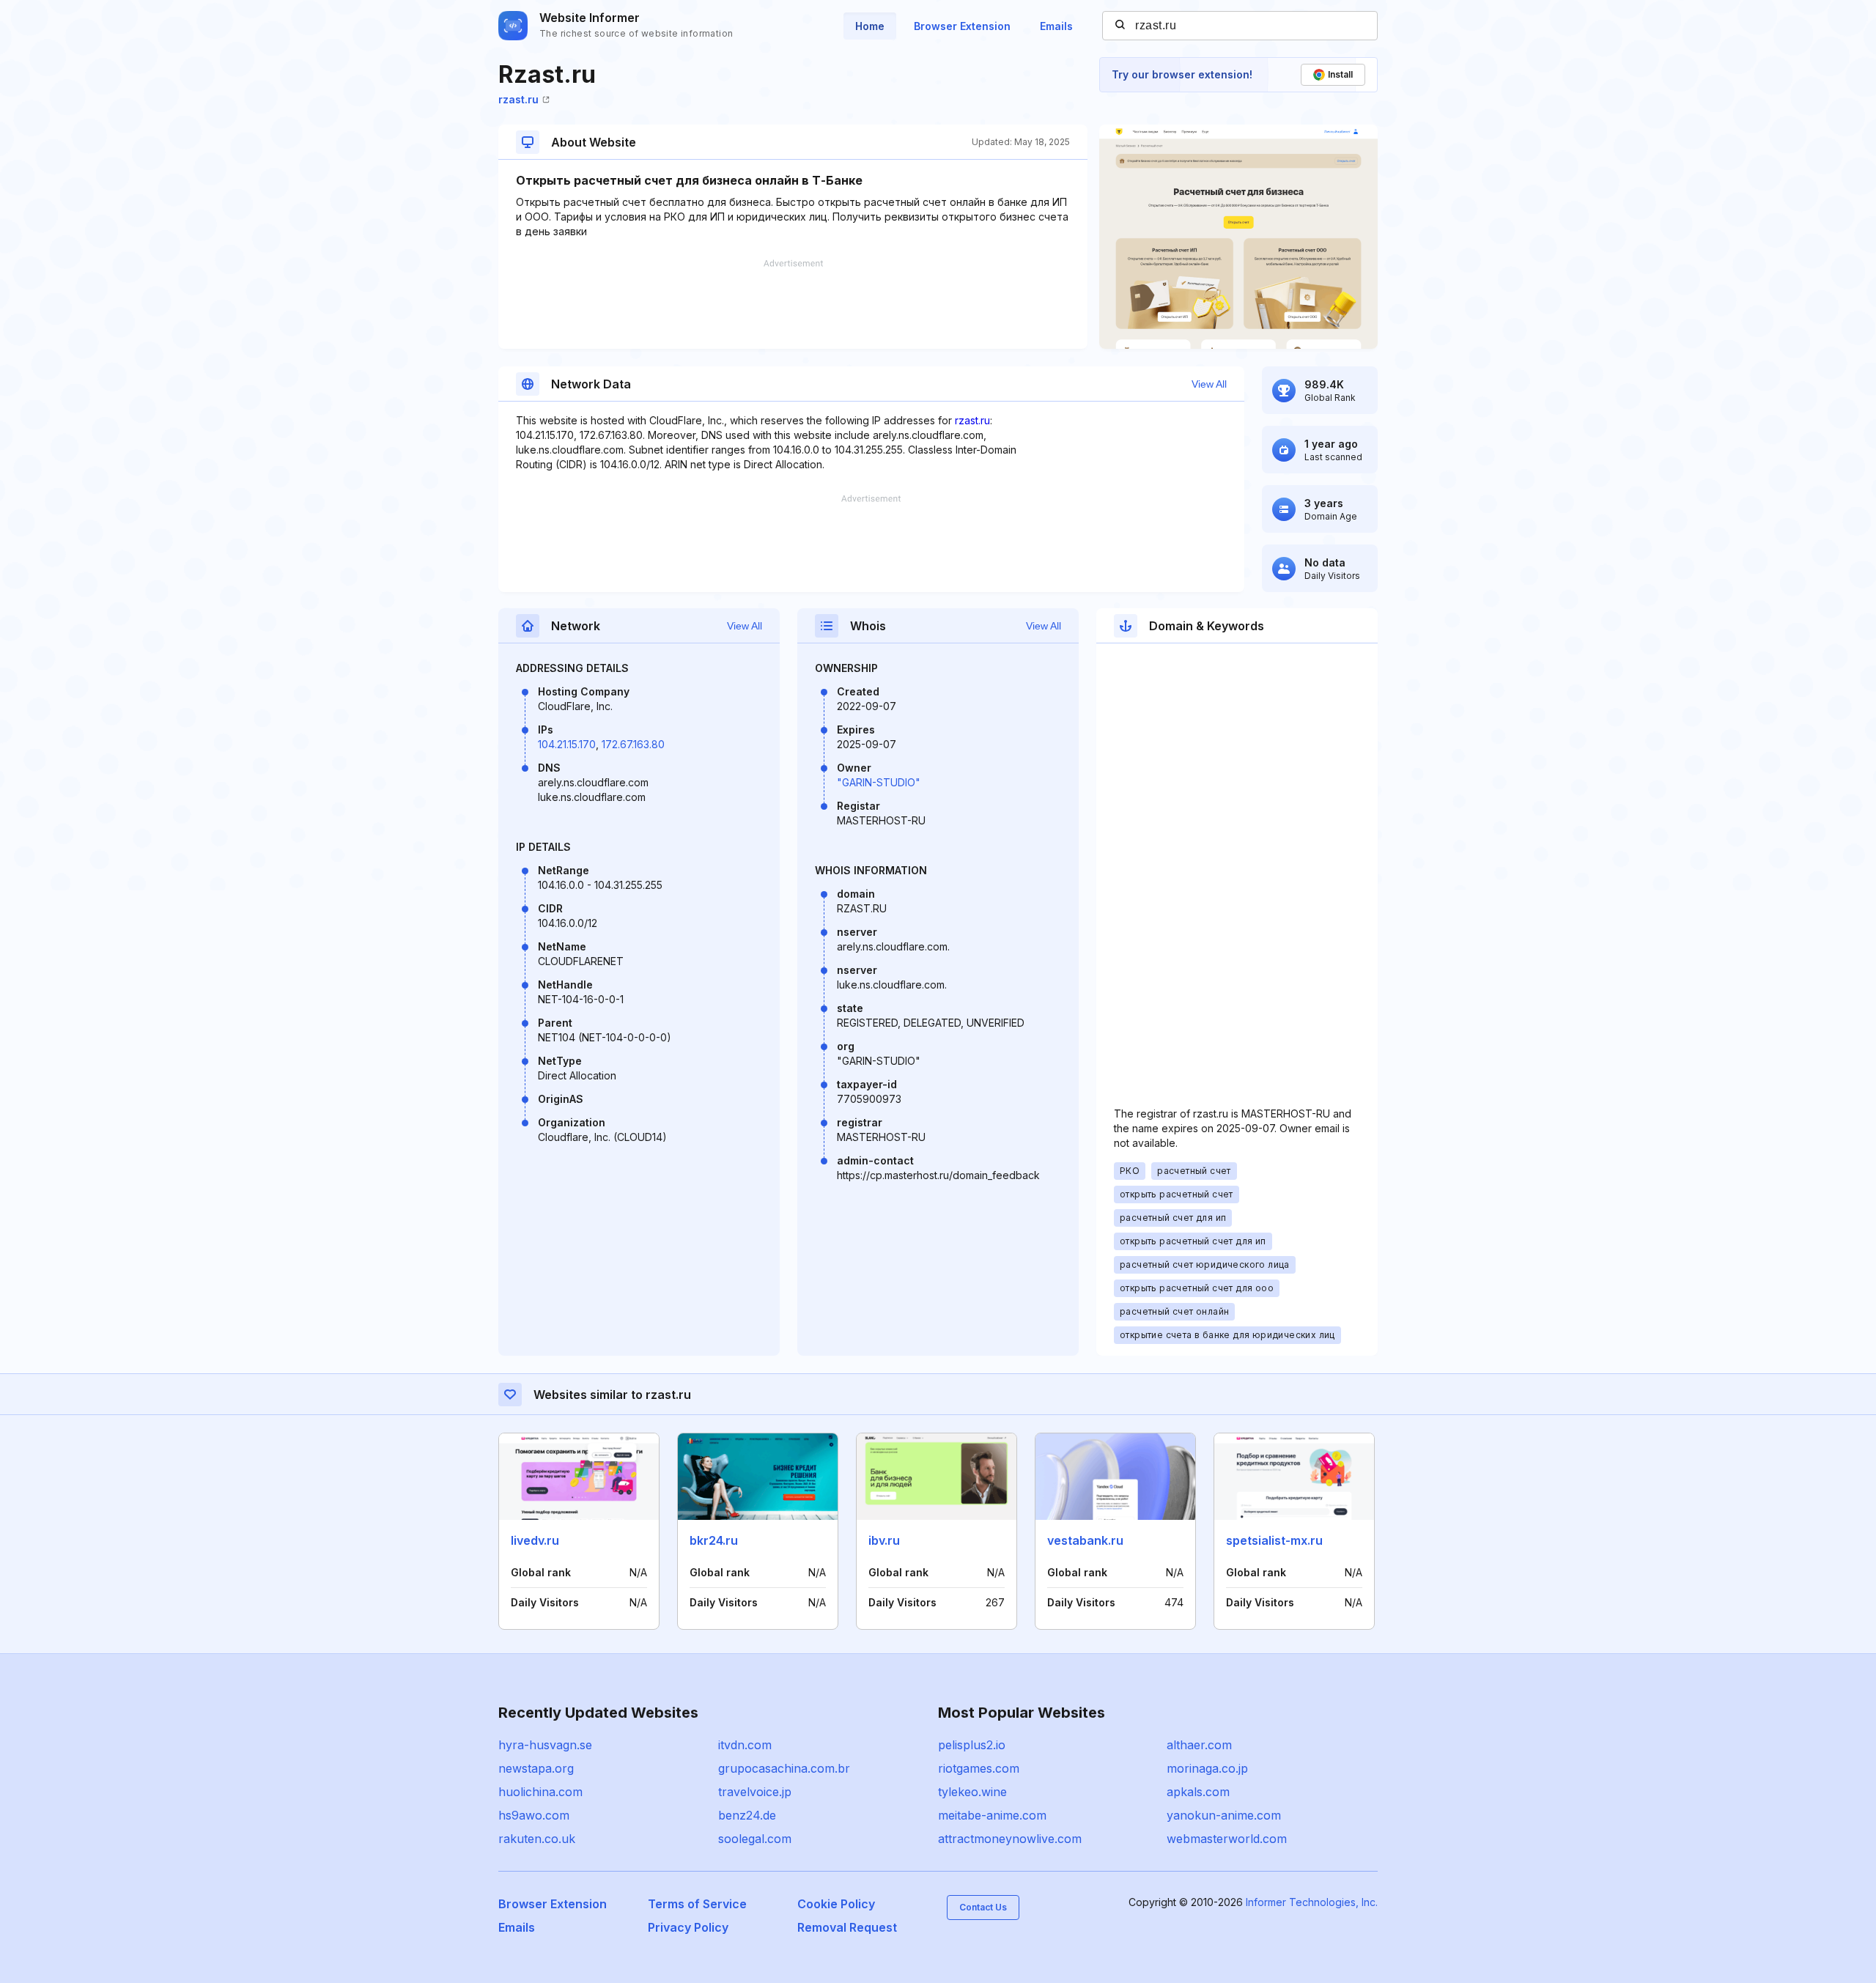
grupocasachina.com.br (784, 1768)
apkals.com (1198, 1792)
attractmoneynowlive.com (1010, 1839)
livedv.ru (535, 1540)
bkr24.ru (714, 1540)
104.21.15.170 (567, 744)
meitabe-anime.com (992, 1815)
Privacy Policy (688, 1927)
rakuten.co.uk (537, 1839)
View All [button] (1209, 384)
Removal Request (847, 1927)
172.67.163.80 (633, 744)
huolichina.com (540, 1792)
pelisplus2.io (972, 1745)
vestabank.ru (1085, 1540)
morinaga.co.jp (1207, 1768)
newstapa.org (536, 1768)
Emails (1056, 26)
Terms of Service (697, 1904)
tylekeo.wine (972, 1792)
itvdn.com (745, 1745)
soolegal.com (755, 1839)
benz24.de (747, 1815)
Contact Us (983, 1907)
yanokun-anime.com (1224, 1815)
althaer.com (1199, 1745)
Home (870, 26)
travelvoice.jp (755, 1792)
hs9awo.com (534, 1815)
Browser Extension (962, 26)
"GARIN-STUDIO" (879, 782)
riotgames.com (979, 1768)
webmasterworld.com (1227, 1839)
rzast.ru (518, 99)
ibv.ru (884, 1540)
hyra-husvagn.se (545, 1745)
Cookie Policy (836, 1904)
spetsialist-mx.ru (1274, 1540)
